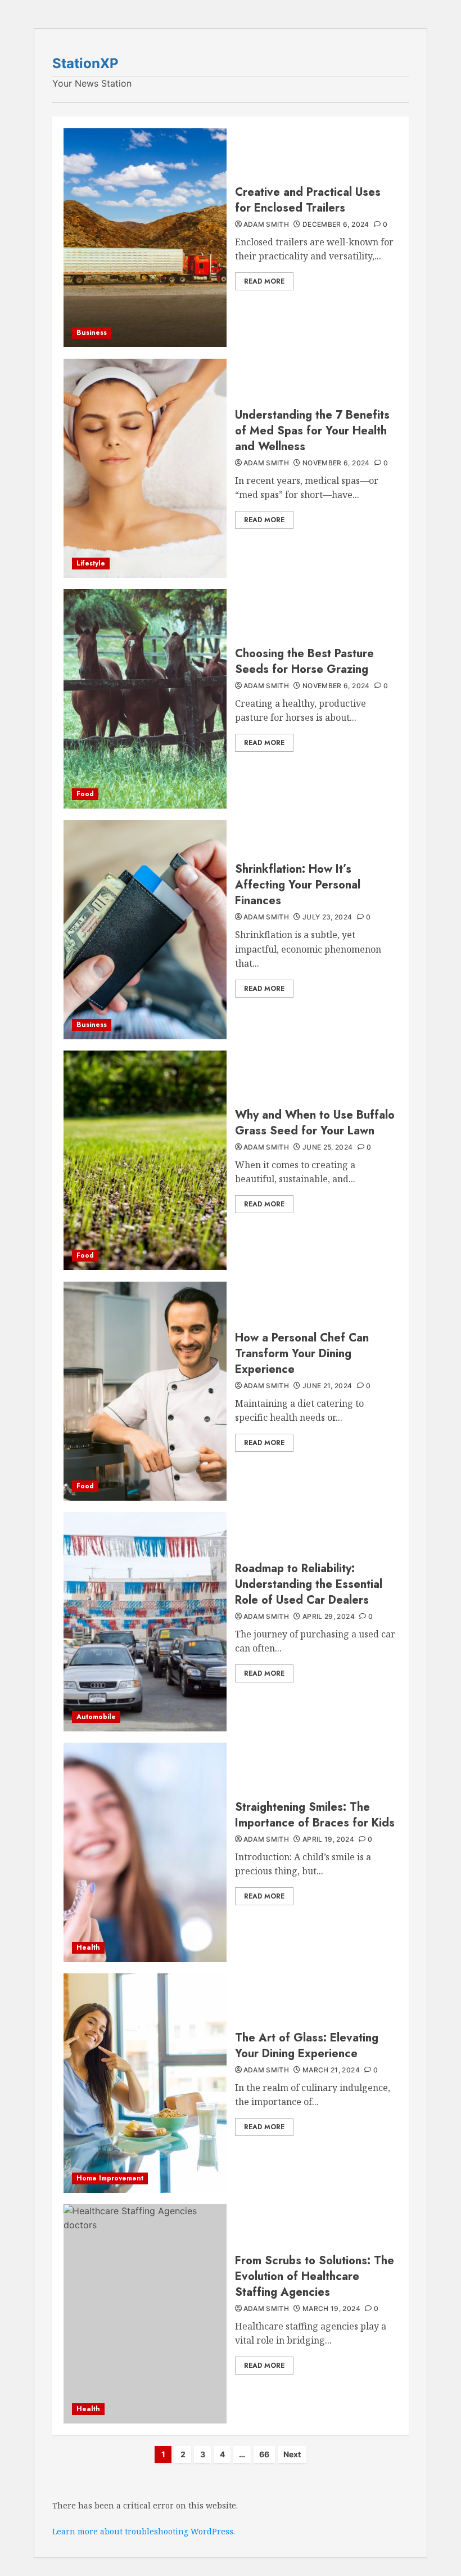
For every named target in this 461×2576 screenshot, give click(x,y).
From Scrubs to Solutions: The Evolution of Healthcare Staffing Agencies (315, 2276)
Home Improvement (110, 2178)
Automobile (96, 1717)
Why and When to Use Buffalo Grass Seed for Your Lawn (315, 1123)
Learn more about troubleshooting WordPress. (144, 2531)
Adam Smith (266, 224)
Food (85, 794)
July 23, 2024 (327, 917)
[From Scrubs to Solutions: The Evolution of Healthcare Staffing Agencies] (145, 2314)
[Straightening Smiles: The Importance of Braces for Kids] (145, 1852)
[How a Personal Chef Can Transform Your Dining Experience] (145, 1391)
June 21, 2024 (327, 1386)
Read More (264, 281)
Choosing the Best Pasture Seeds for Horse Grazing (304, 661)
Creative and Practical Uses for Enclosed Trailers (308, 200)
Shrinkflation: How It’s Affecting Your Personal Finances (298, 885)
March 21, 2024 (331, 2070)
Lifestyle (91, 563)
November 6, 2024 (336, 463)
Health (88, 1947)
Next (292, 2454)
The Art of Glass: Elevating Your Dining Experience (307, 2046)
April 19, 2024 (328, 1839)
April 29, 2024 (329, 1616)
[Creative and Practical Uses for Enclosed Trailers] (145, 237)
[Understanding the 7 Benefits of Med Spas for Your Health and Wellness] (145, 468)
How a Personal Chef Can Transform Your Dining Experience (302, 1354)
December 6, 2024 (336, 224)
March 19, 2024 (331, 2308)
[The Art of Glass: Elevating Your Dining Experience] (145, 2083)
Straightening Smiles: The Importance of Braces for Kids (315, 1815)
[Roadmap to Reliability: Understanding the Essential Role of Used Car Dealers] (145, 1622)
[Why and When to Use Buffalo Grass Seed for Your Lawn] (145, 1160)
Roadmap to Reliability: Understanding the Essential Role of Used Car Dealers (309, 1584)
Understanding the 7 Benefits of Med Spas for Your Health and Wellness (312, 431)
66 (264, 2454)
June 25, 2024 (328, 1147)
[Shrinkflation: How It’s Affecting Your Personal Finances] (145, 930)
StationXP (85, 63)
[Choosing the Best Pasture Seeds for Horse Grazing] (145, 699)
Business (92, 333)
